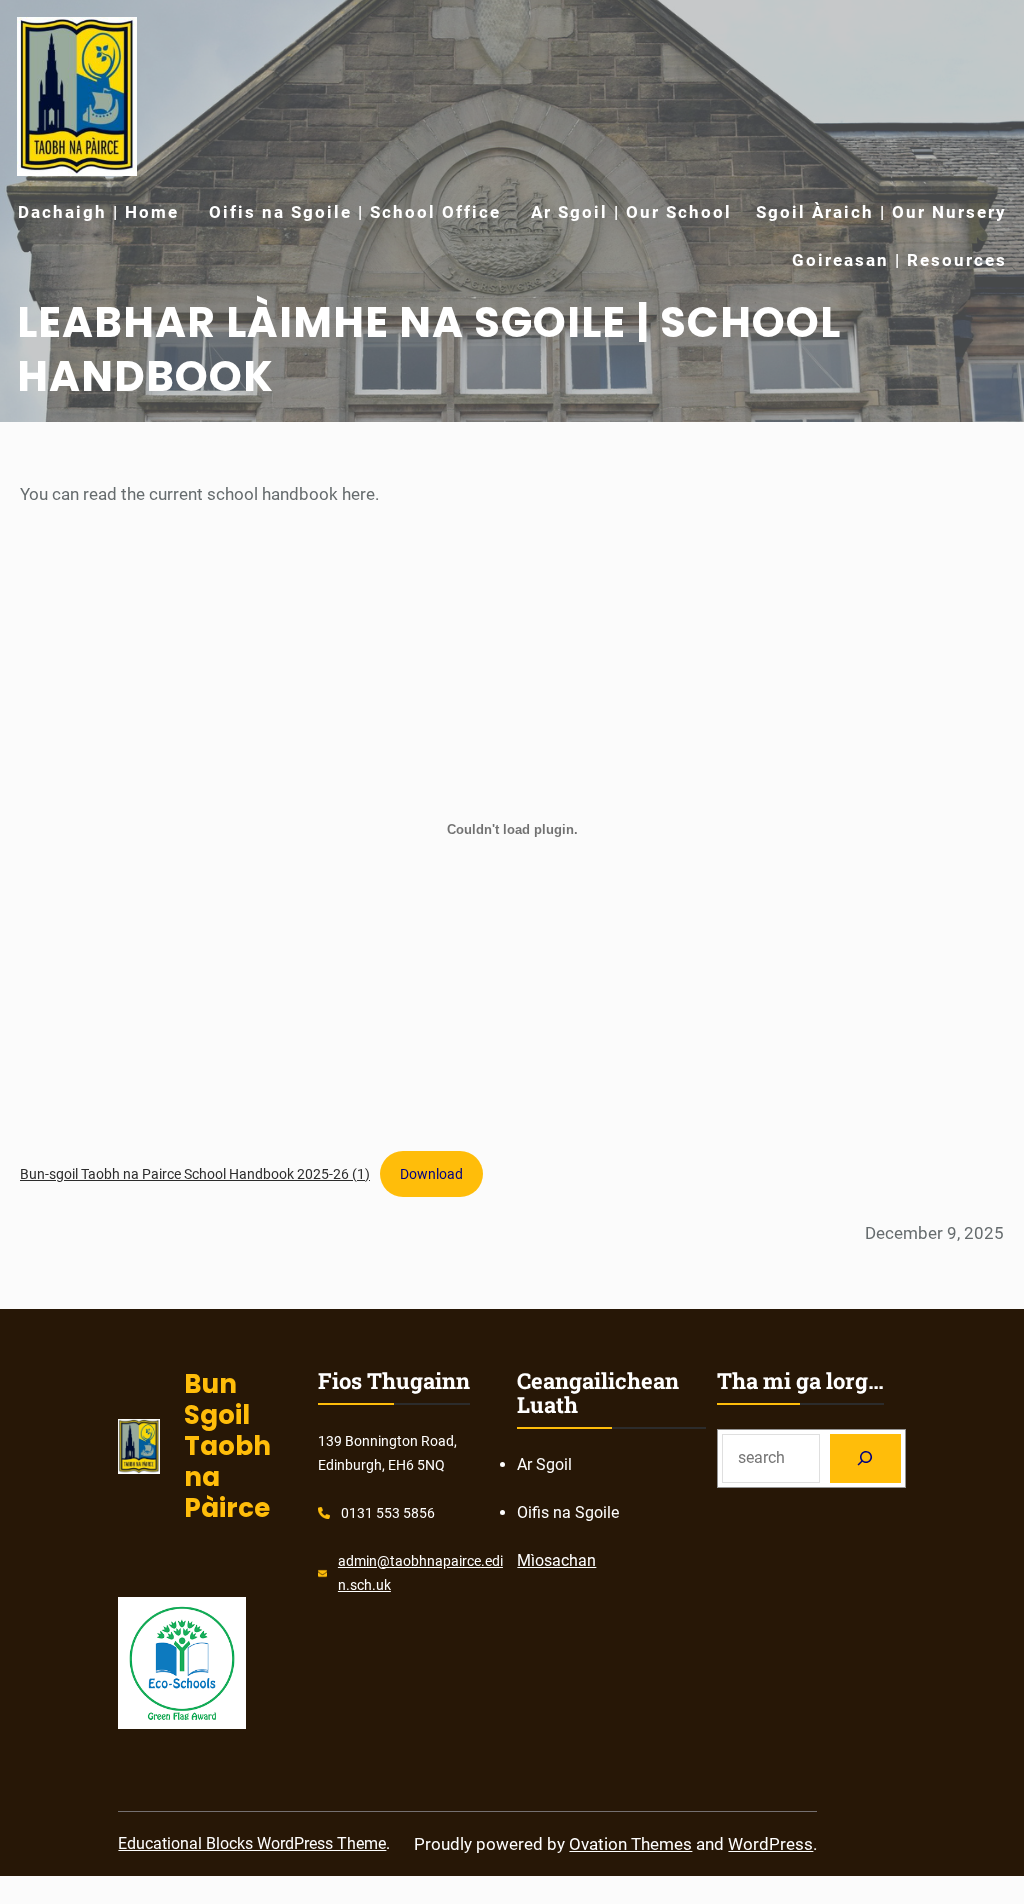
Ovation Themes (630, 1844)
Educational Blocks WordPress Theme (252, 1843)
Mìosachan (556, 1560)
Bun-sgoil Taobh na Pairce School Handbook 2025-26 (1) (195, 1174)
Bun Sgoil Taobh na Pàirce (227, 1446)
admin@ (364, 1561)
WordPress (770, 1844)
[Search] (865, 1458)
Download (431, 1174)
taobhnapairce (435, 1561)
